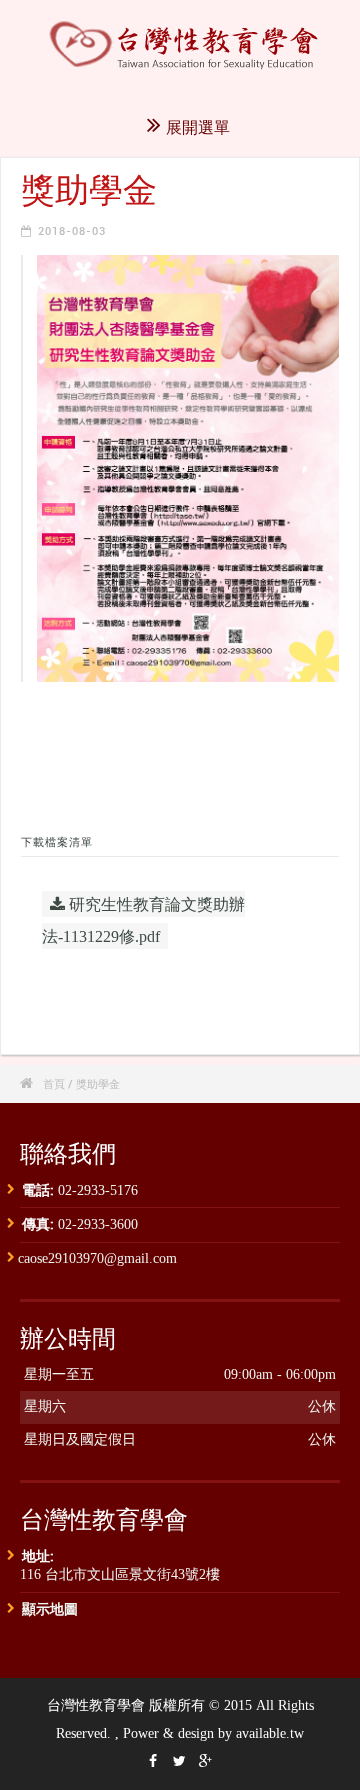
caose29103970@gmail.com (97, 1258)
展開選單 (198, 127)
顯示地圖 (50, 1608)
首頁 (54, 1083)
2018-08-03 (72, 230)
